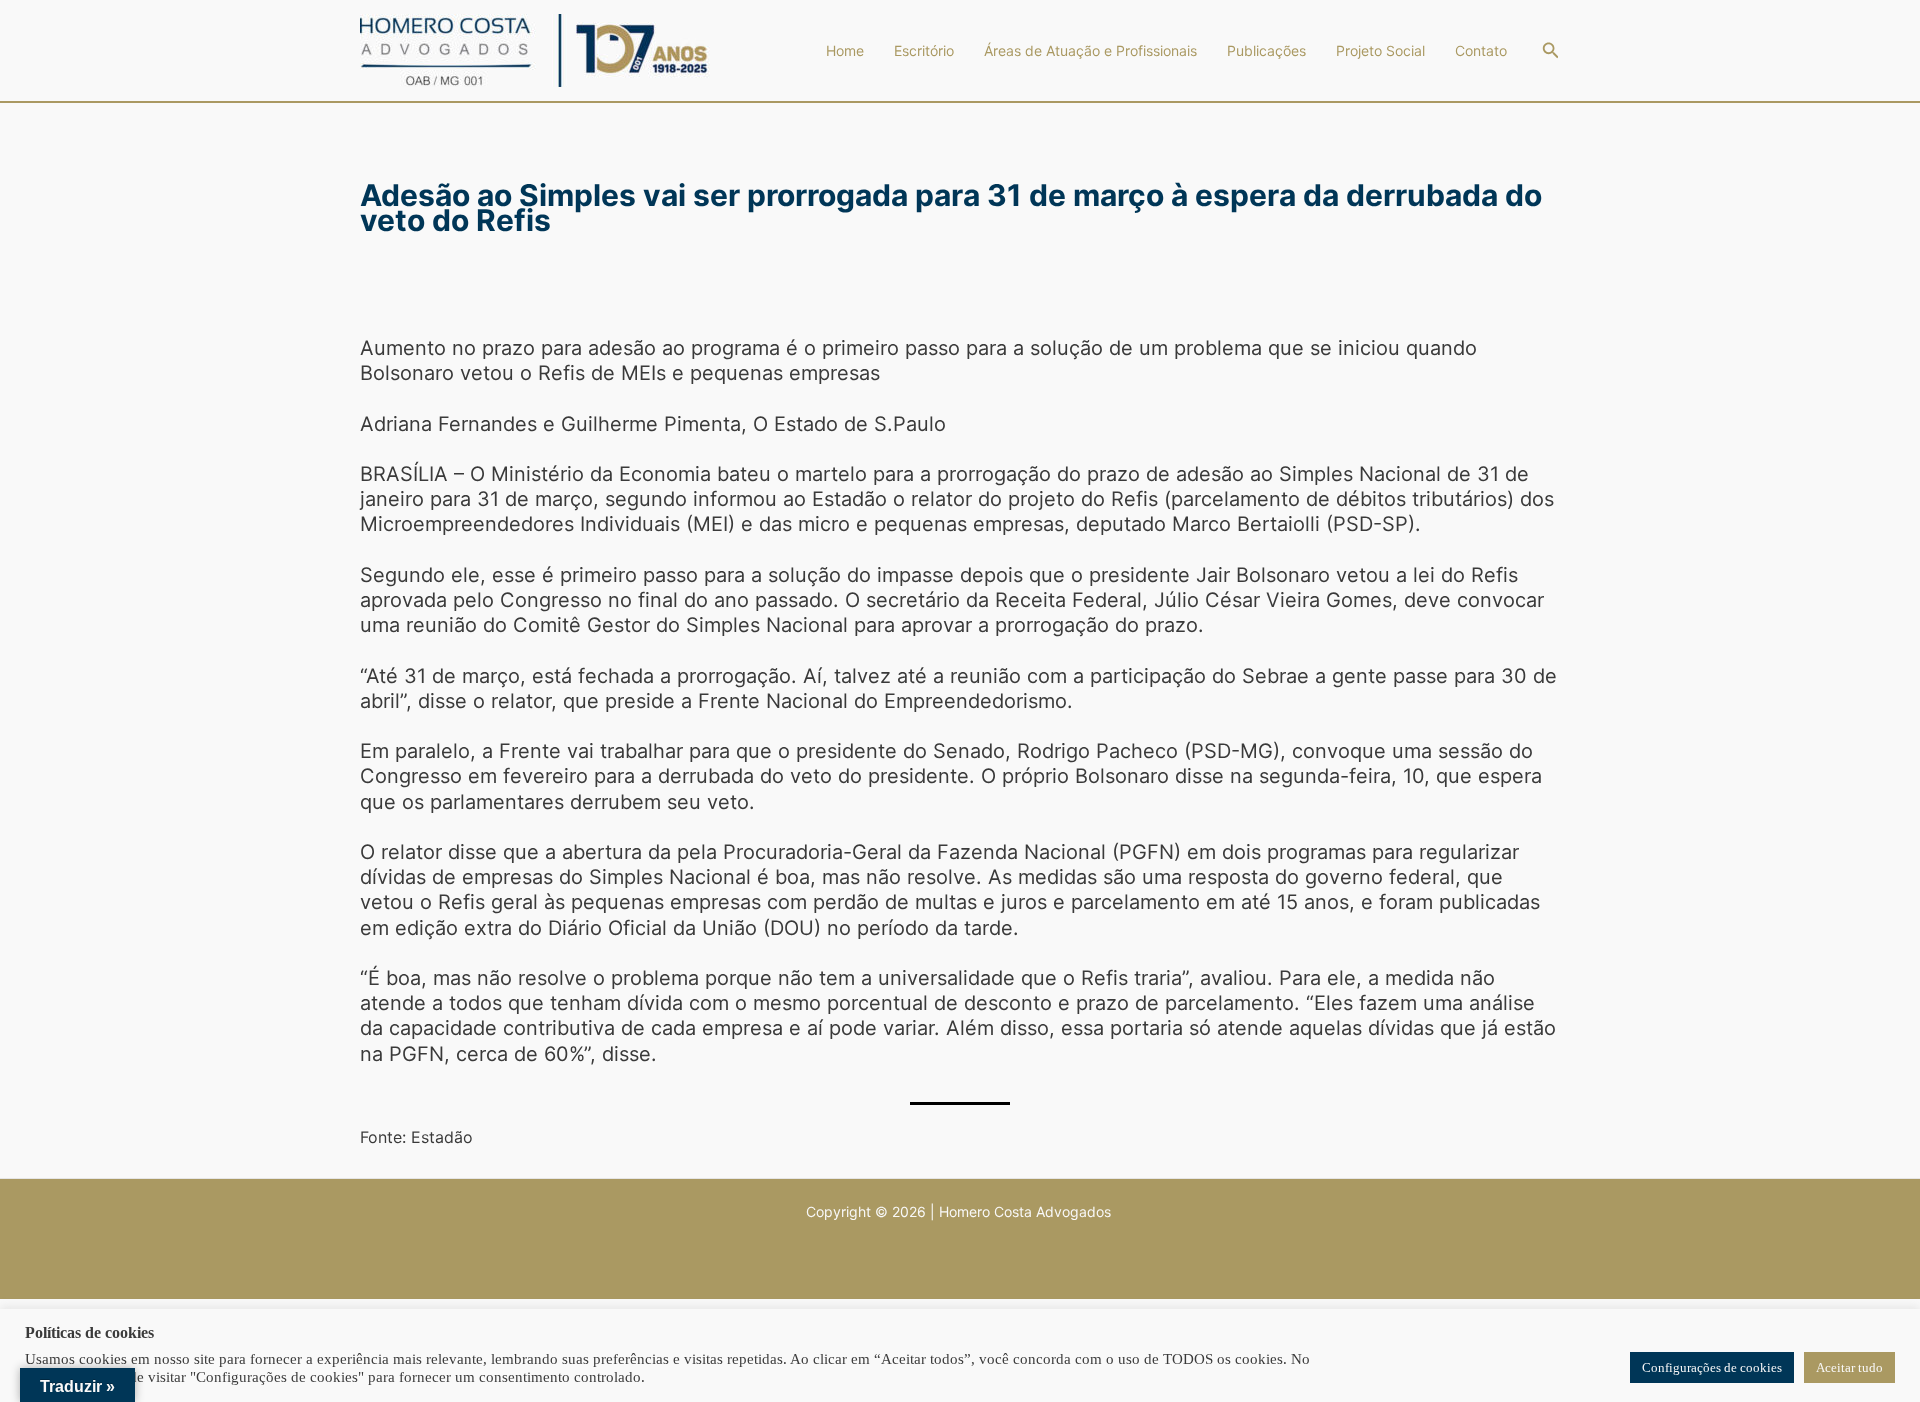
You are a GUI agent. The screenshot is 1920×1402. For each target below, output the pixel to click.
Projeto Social (1380, 50)
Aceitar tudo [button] (1849, 1367)
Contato (1481, 50)
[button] (1551, 50)
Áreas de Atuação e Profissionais (1090, 50)
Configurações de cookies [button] (1712, 1367)
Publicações (1266, 50)
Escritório (924, 50)
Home (845, 50)
